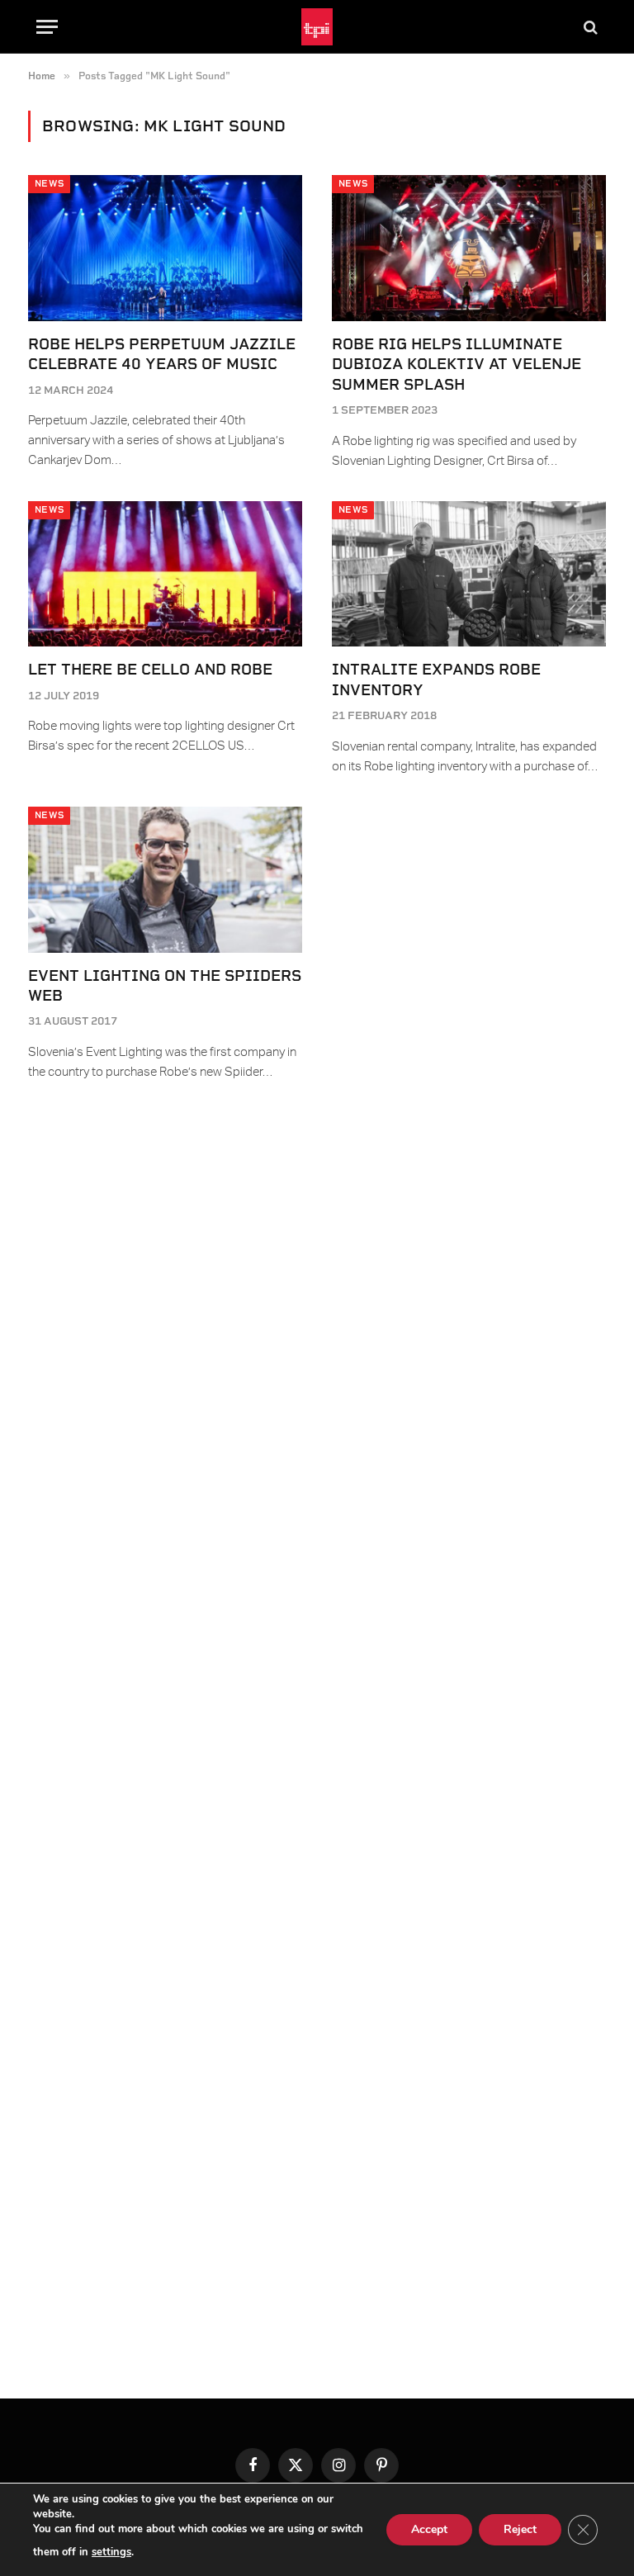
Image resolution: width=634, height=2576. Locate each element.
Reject (520, 2529)
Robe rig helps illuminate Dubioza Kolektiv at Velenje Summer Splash (457, 364)
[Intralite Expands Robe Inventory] (469, 574)
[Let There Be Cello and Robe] (165, 574)
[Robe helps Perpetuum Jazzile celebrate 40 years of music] (165, 248)
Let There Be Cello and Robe (150, 669)
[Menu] (47, 27)
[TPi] (317, 27)
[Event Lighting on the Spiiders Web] (165, 880)
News (49, 184)
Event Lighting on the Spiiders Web (165, 985)
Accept (429, 2529)
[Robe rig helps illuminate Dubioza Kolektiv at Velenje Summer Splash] (469, 248)
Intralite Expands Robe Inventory (436, 679)
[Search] (589, 27)
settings (111, 2552)
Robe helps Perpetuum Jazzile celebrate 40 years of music (162, 354)
